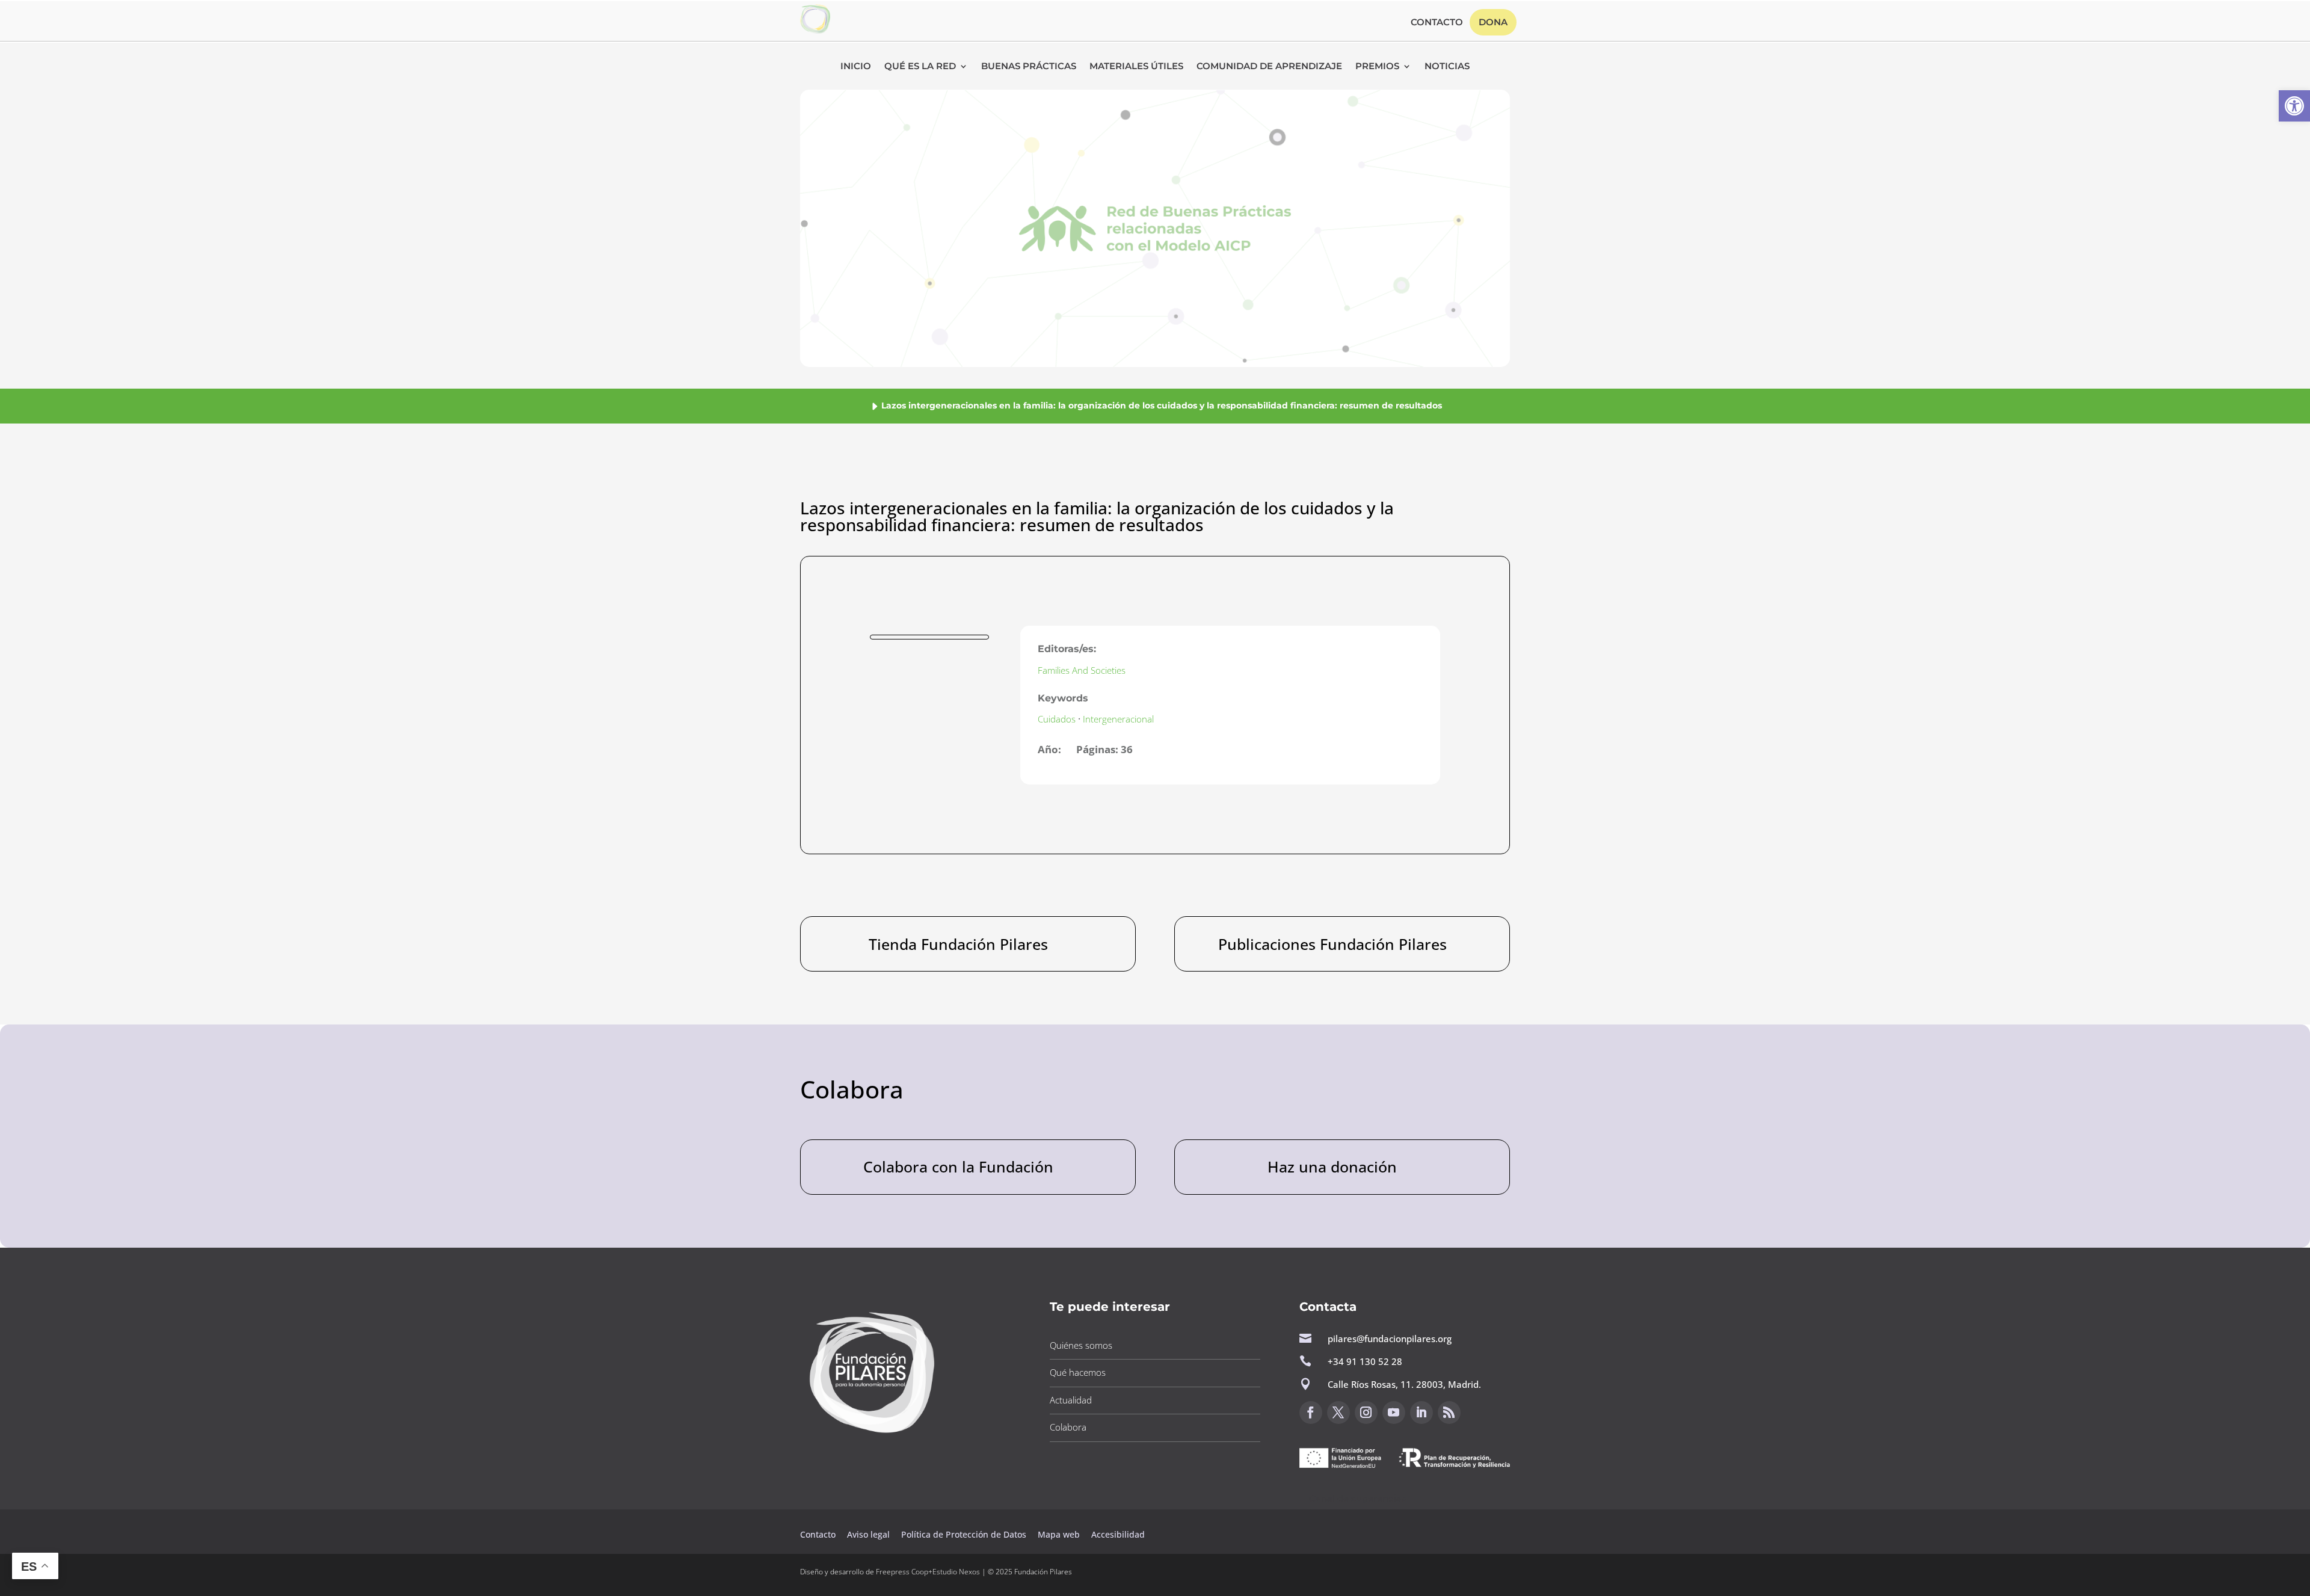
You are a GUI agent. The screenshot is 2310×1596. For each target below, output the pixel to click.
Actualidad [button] (1071, 1400)
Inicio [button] (856, 67)
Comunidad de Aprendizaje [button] (1269, 67)
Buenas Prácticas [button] (1029, 67)
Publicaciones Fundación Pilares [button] (1332, 944)
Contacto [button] (1437, 23)
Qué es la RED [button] (920, 67)
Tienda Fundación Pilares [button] (958, 944)
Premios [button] (1377, 67)
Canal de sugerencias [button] (1358, 1498)
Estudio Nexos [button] (956, 1572)
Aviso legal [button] (870, 1534)
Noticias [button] (1447, 67)
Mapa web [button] (1059, 1534)
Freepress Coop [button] (902, 1572)
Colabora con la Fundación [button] (958, 1166)
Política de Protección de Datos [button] (965, 1534)
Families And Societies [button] (1082, 670)
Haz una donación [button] (1332, 1166)
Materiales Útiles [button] (1136, 67)
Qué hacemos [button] (1078, 1372)
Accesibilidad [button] (1118, 1534)
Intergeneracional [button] (1118, 719)
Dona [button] (1493, 22)
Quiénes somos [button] (1081, 1345)
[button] (2294, 106)
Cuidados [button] (1057, 719)
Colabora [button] (1068, 1427)
